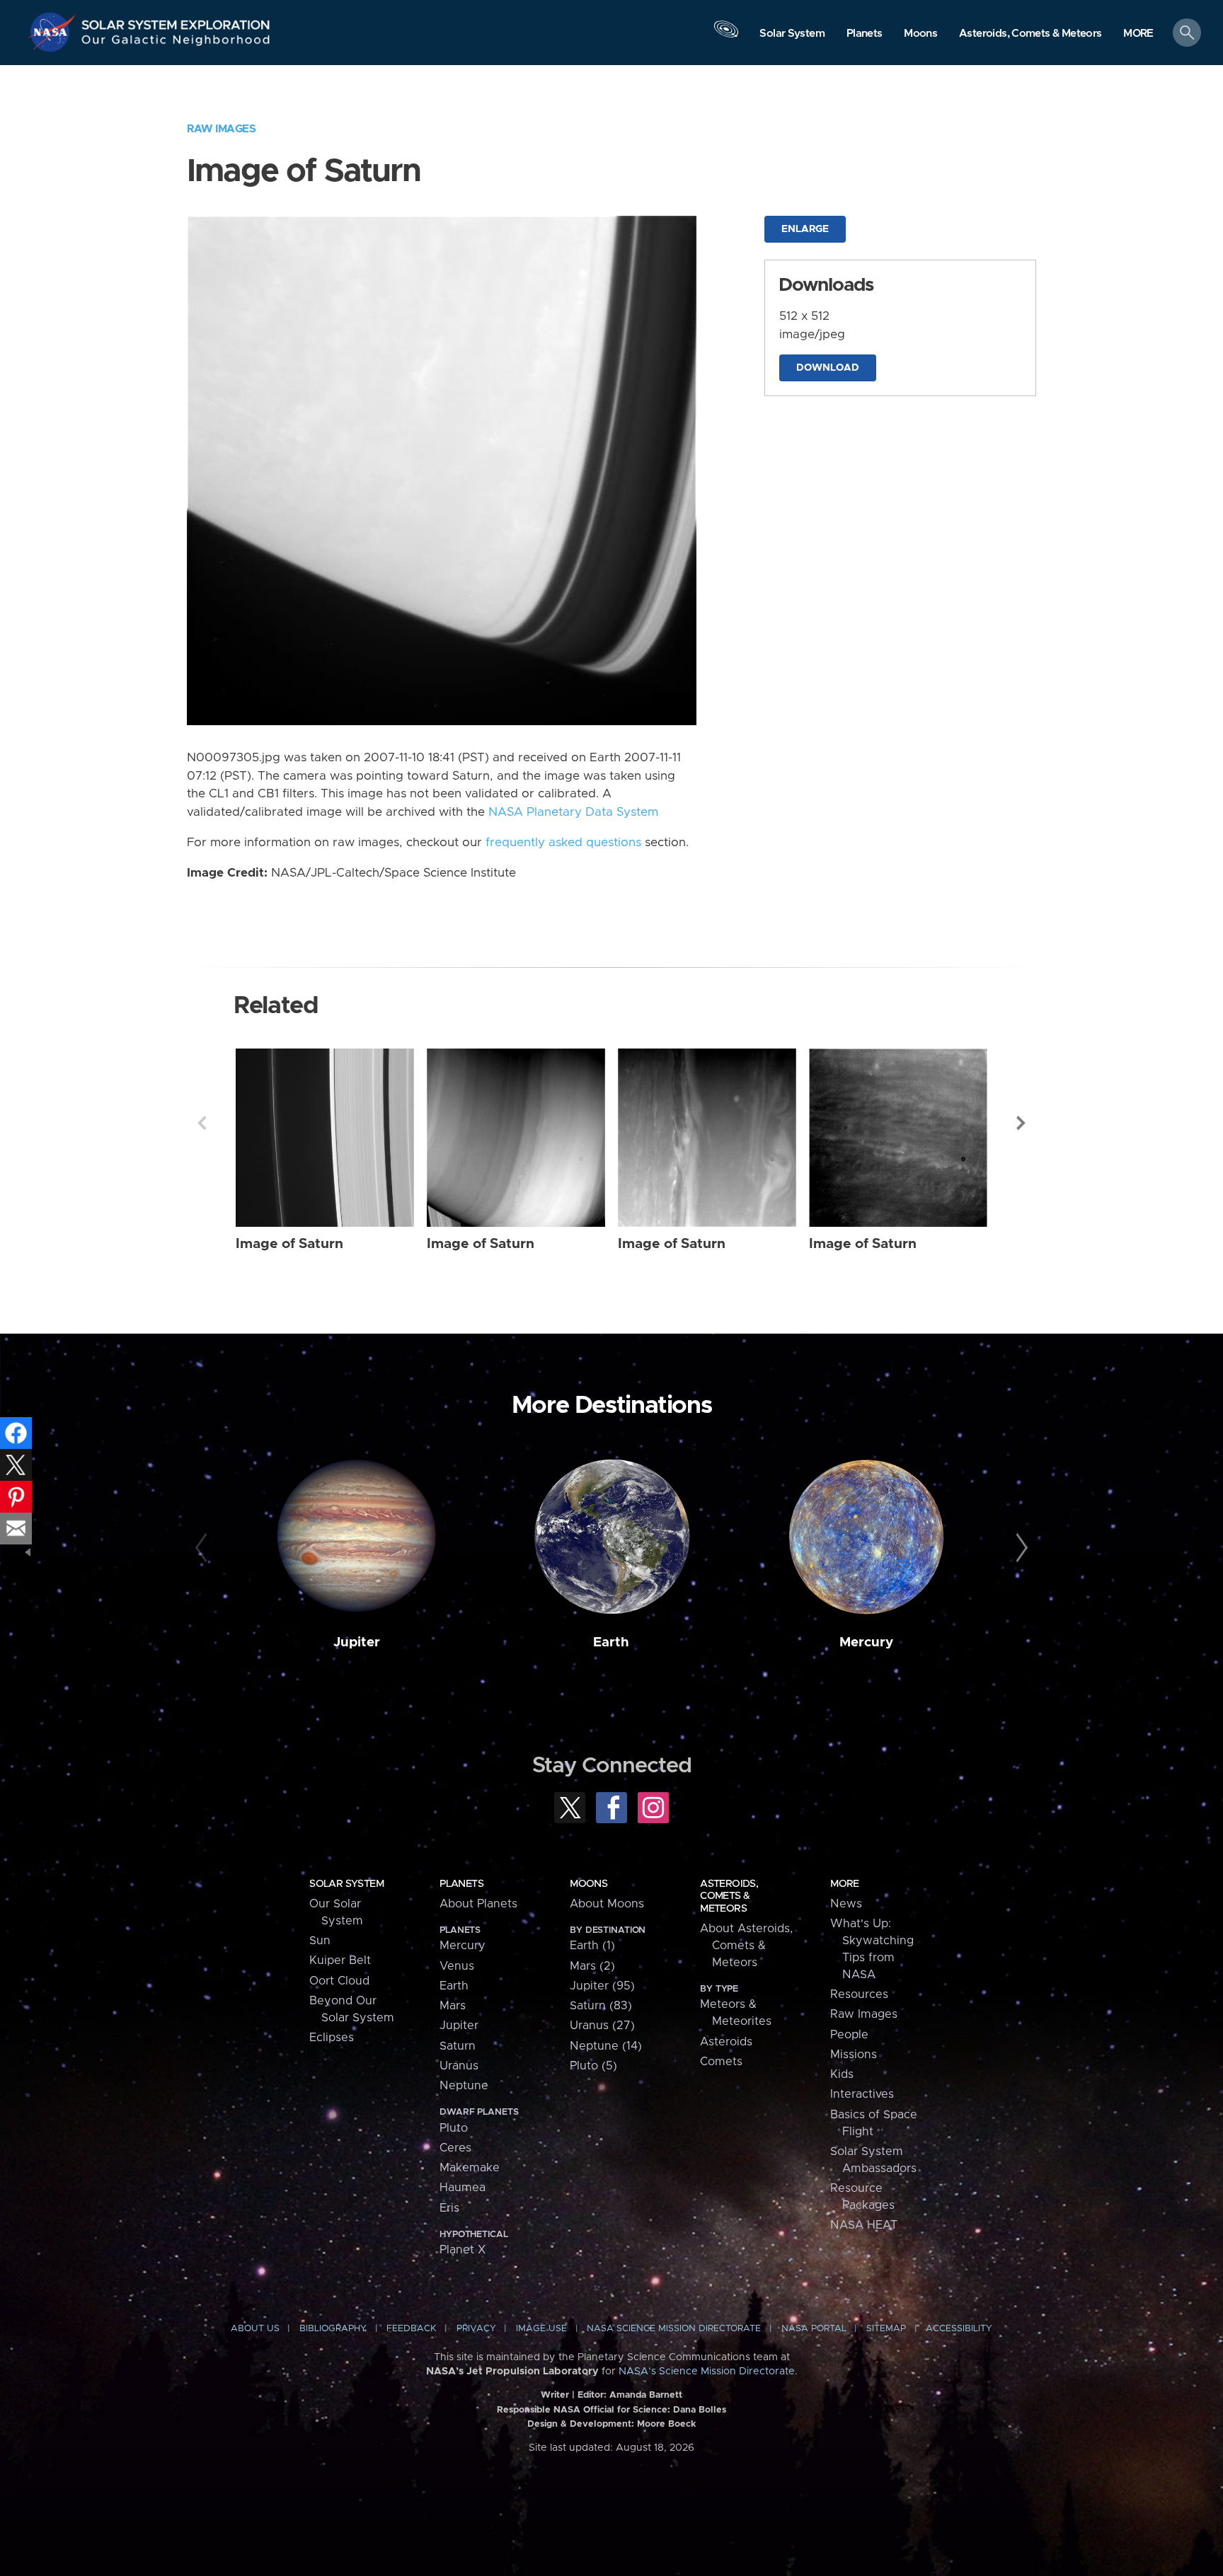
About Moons (607, 1904)
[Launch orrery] (726, 36)
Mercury (866, 1642)
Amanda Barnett (646, 2395)
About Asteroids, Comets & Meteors (746, 1946)
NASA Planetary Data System (573, 812)
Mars (453, 2006)
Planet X (463, 2250)
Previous (202, 1123)
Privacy (476, 2329)
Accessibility (959, 2329)
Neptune (464, 2086)
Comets (721, 2062)
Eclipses (332, 2038)
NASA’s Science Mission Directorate (707, 2372)
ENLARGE (805, 229)
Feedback (411, 2329)
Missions (854, 2055)
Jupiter (357, 1642)
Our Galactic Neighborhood (176, 43)
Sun (320, 1941)
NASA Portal (814, 2329)
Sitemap (886, 2329)
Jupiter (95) (602, 1986)
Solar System (346, 1884)
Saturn (458, 2046)
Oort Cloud (339, 1981)
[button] (1138, 34)
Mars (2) (592, 1966)
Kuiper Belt (340, 1960)
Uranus (459, 2066)
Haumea (463, 2188)
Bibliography (333, 2329)
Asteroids (726, 2042)
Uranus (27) (602, 2026)
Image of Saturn (289, 1244)
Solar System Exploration (176, 21)
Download (828, 368)
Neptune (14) (606, 2046)
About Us (255, 2329)
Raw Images (221, 129)
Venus (457, 1966)
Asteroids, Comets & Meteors (729, 1896)
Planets (461, 1884)
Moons (588, 1884)
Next (1021, 1123)
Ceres (455, 2148)
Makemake (470, 2168)
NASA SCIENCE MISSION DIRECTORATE (674, 2329)
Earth (611, 1642)
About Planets (478, 1904)
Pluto (454, 2128)
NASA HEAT (864, 2225)
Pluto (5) (593, 2066)
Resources (859, 1994)
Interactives (862, 2094)
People (849, 2035)
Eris (449, 2208)
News (846, 1904)
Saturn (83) (601, 2006)
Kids (842, 2074)
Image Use (541, 2329)
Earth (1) (592, 1946)
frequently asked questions (563, 843)
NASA (54, 32)
